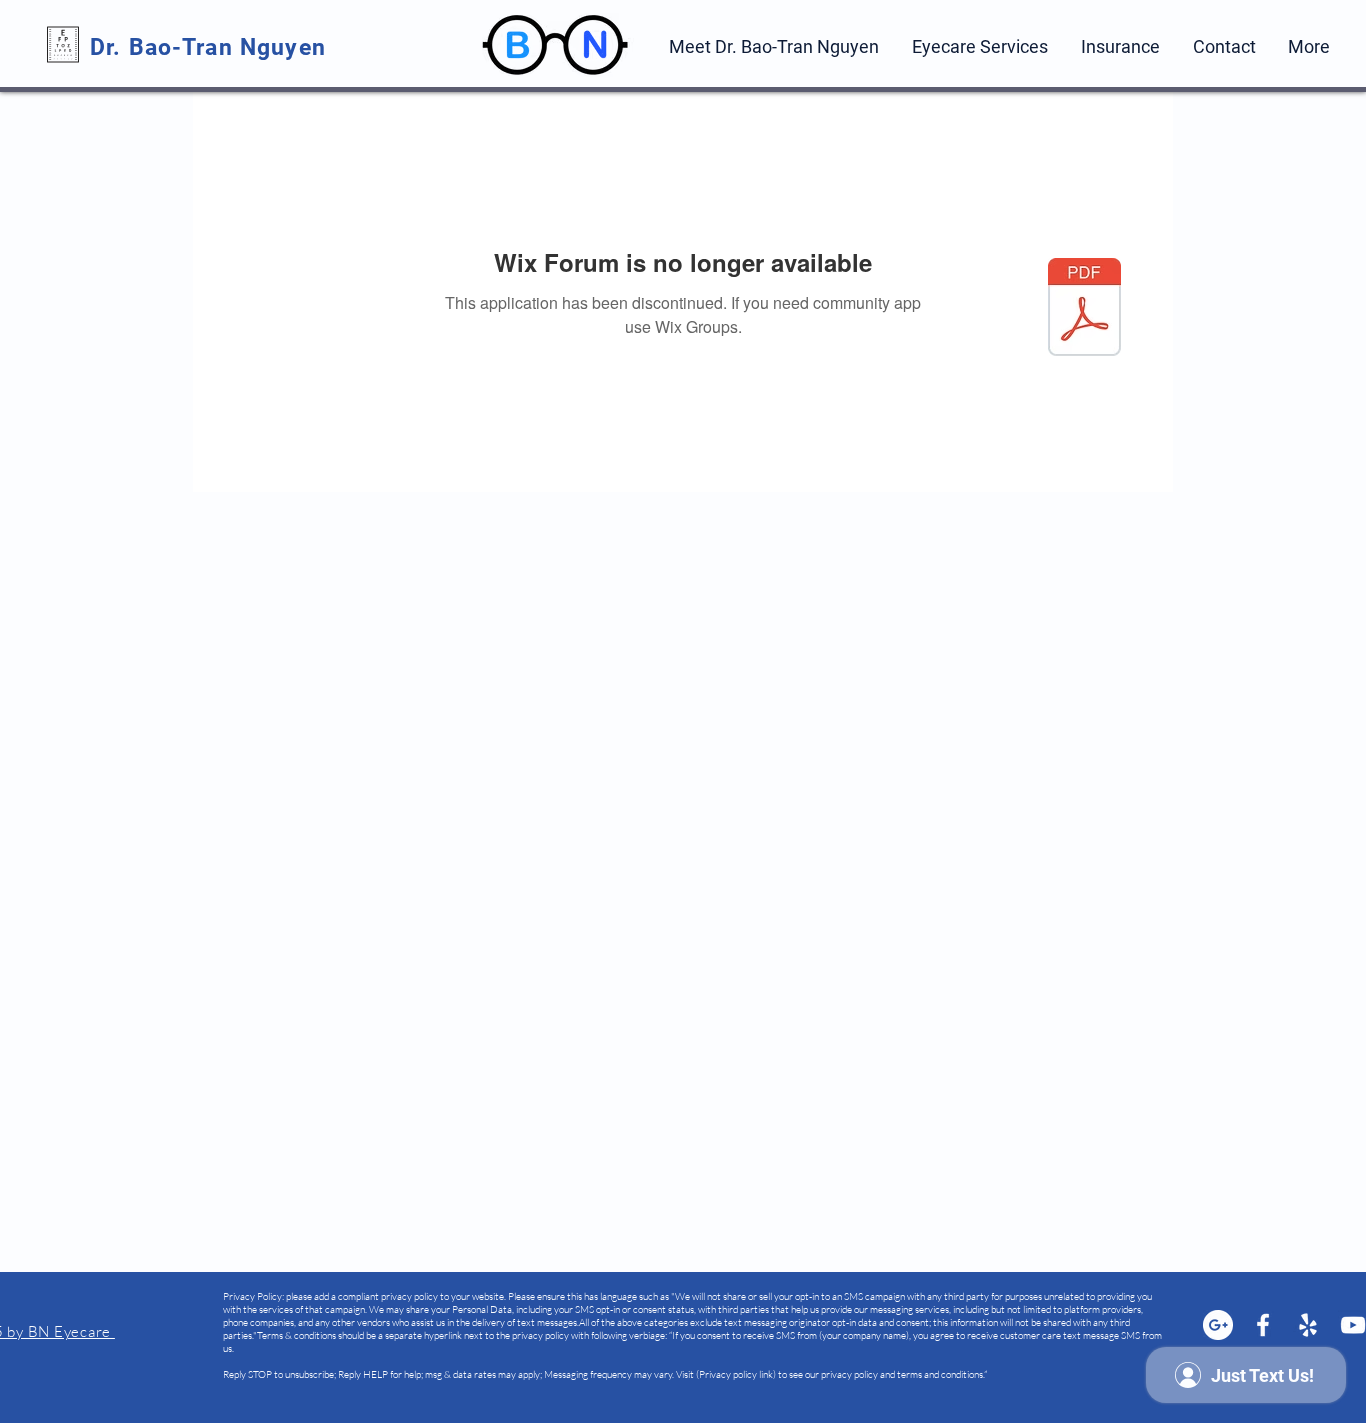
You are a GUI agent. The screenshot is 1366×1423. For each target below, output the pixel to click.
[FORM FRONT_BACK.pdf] (1084, 309)
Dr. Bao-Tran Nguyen (211, 47)
